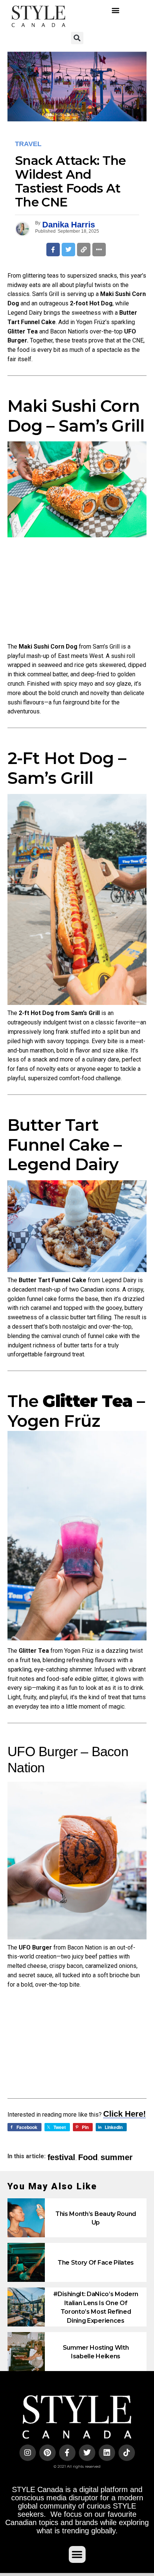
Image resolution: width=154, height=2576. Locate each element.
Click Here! (124, 2114)
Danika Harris (69, 225)
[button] (116, 10)
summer (117, 2157)
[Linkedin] (107, 2453)
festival (61, 2157)
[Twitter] (87, 2453)
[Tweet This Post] (68, 250)
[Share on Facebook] (53, 250)
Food (88, 2157)
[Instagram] (28, 2453)
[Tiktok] (127, 2453)
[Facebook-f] (67, 2453)
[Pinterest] (47, 2453)
